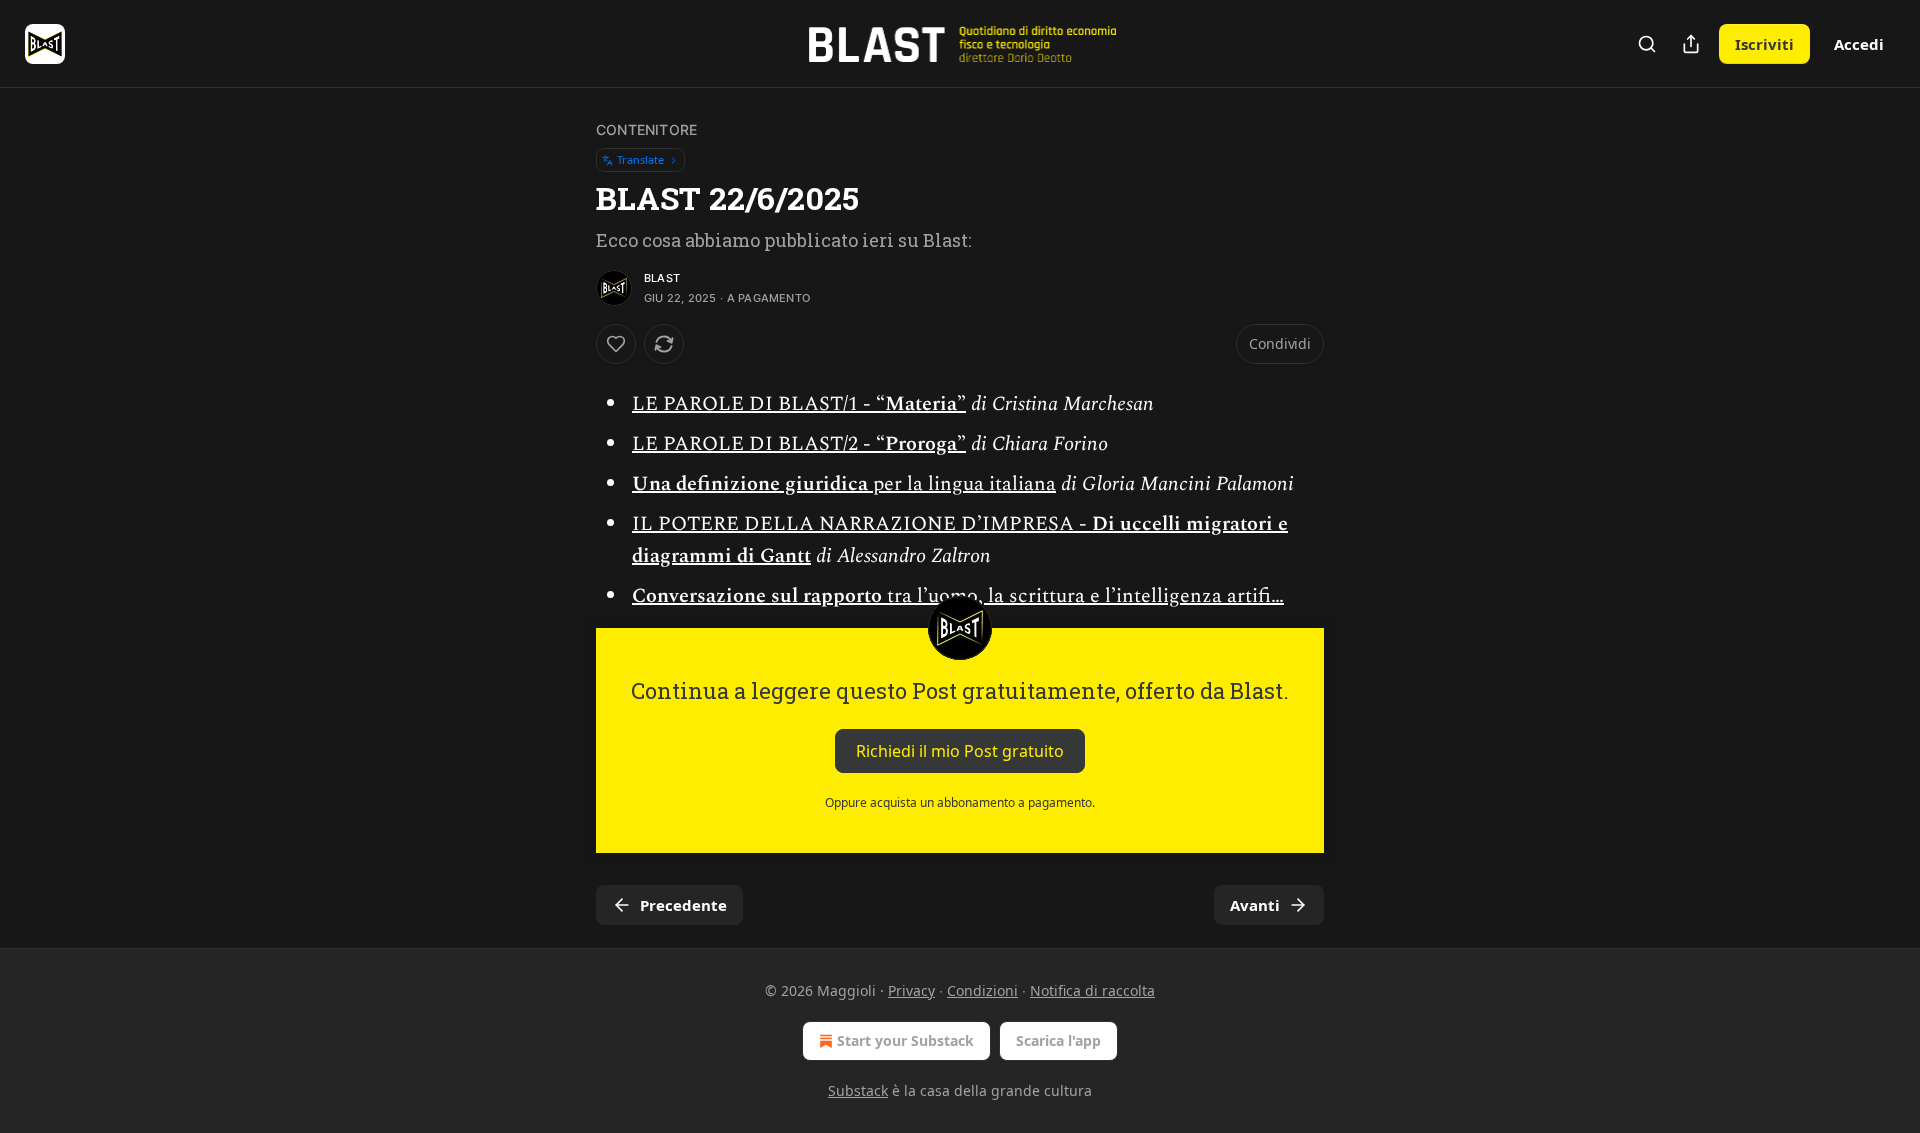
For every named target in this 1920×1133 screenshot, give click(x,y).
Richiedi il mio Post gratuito (960, 751)
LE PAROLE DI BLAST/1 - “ (758, 404)
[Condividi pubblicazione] (1691, 44)
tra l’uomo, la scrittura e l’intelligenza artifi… (1083, 596)
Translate (640, 159)
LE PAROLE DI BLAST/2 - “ (758, 444)
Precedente (683, 905)
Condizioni (982, 990)
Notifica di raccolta (1092, 990)
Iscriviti (1764, 44)
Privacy (911, 990)
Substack (858, 1090)
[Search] (1647, 44)
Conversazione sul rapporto (757, 596)
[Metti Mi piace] (616, 344)
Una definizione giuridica (750, 484)
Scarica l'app (1058, 1040)
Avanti (1255, 905)
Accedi (1859, 44)
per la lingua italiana (962, 484)
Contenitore (646, 129)
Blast (662, 278)
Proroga (921, 444)
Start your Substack (905, 1040)
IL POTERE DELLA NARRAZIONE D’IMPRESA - (862, 524)
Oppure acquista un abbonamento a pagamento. (960, 802)
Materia (921, 404)
